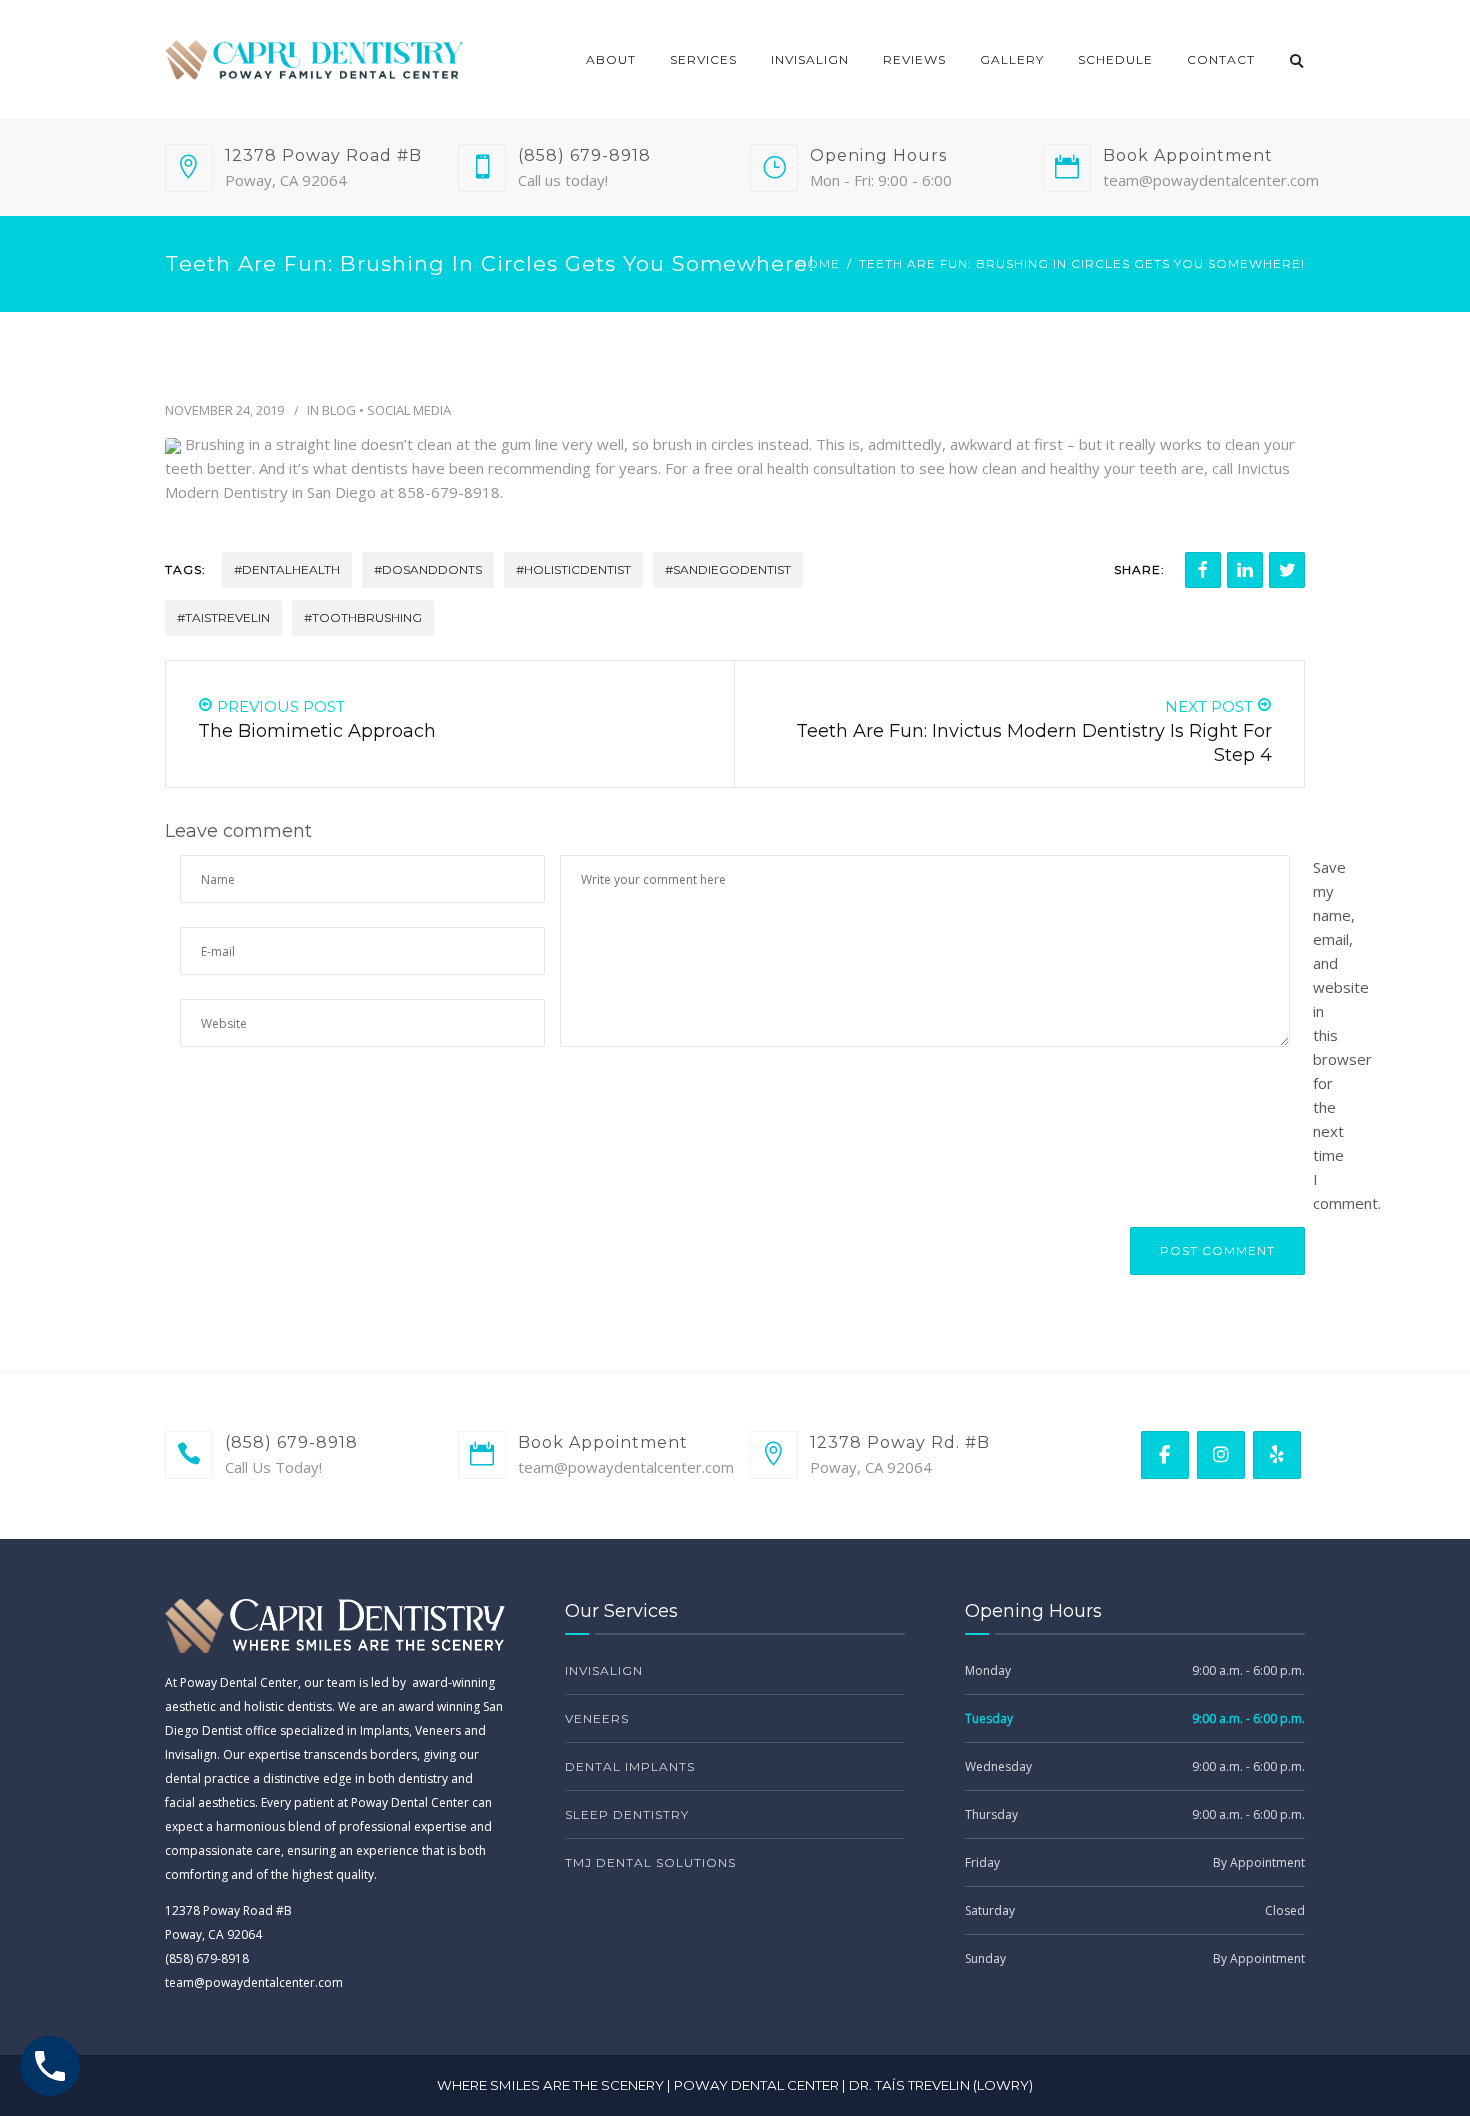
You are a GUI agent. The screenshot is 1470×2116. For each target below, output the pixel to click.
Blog (339, 410)
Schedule (1115, 59)
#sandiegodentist (728, 569)
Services (703, 59)
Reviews (914, 59)
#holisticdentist (573, 569)
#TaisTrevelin (223, 617)
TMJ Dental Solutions (650, 1862)
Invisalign (810, 59)
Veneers (597, 1718)
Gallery (1012, 59)
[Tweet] (1287, 570)
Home (818, 263)
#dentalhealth (287, 569)
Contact (1221, 59)
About (611, 59)
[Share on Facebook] (1203, 570)
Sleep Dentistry (627, 1814)
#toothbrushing (363, 617)
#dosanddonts (428, 569)
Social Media (409, 410)
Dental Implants (630, 1766)
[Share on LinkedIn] (1245, 570)
